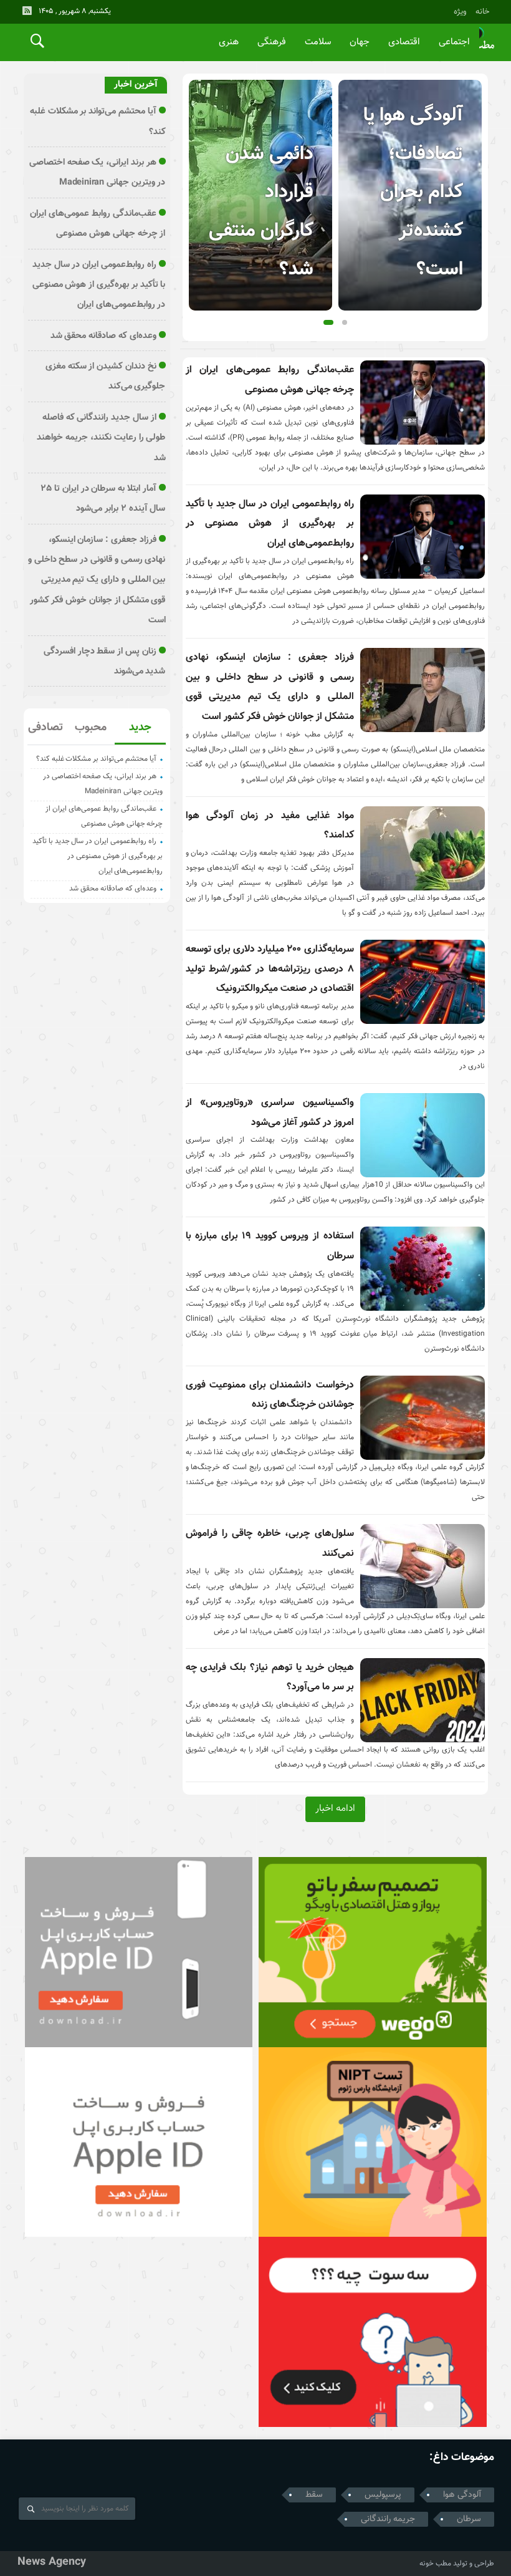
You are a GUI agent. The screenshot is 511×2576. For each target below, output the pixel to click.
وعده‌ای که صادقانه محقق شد (103, 336)
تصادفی (45, 728)
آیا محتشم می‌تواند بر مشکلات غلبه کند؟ (96, 759)
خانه (483, 12)
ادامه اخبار (335, 1808)
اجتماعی (454, 42)
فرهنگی (272, 42)
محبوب (91, 728)
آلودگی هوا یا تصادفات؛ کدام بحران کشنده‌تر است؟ (413, 193)
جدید (140, 728)
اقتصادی (404, 42)
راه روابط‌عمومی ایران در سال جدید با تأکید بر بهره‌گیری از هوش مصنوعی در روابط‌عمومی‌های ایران (270, 524)
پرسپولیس (383, 2495)
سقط (314, 2495)
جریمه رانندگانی (388, 2519)
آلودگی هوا (462, 2495)
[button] (328, 322)
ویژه (460, 12)
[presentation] (199, 175)
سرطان (469, 2519)
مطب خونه (435, 2564)
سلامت (318, 42)
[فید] (27, 11)
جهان (360, 42)
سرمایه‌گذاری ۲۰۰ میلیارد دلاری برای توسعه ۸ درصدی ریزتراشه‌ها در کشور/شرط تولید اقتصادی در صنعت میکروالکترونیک (270, 969)
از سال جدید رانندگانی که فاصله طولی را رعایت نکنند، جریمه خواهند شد (101, 438)
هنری (229, 42)
